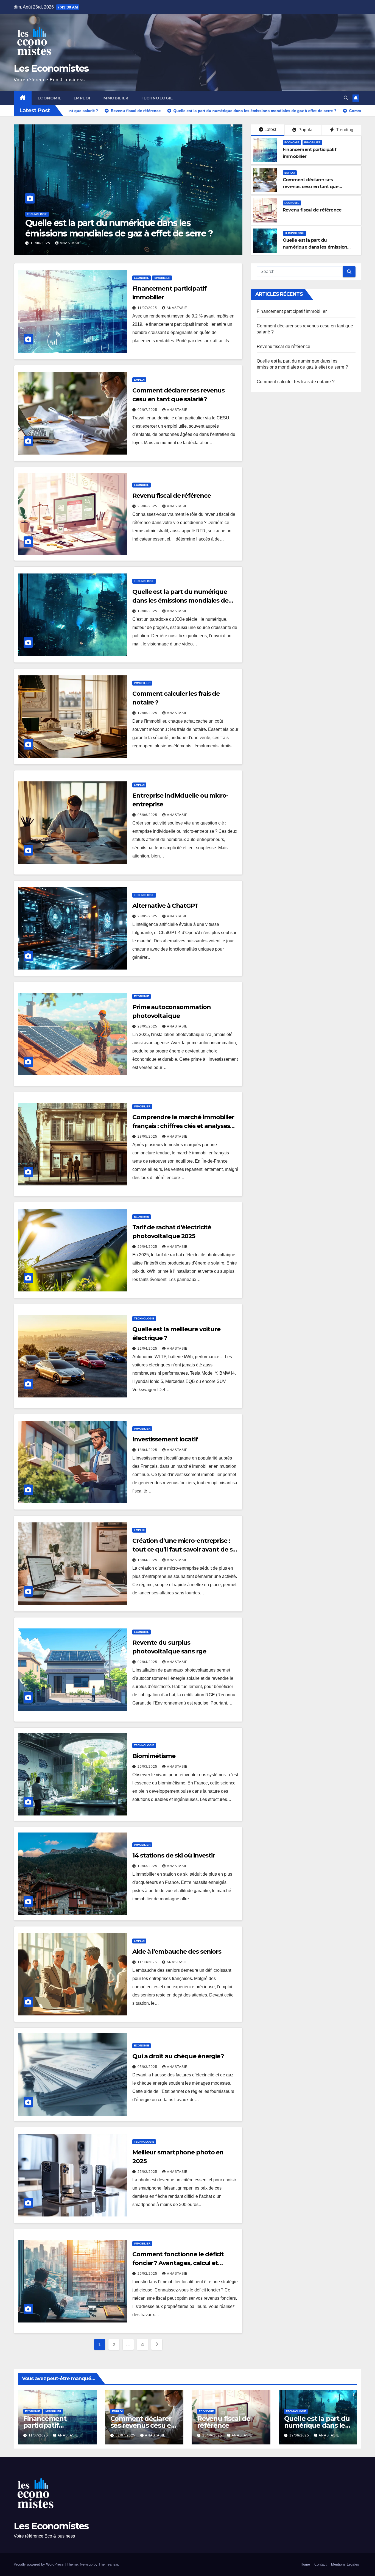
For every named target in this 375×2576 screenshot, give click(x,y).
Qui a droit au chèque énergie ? (178, 2056)
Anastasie (146, 243)
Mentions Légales (345, 2564)
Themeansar (108, 2564)
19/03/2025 (148, 1866)
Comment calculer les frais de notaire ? (296, 382)
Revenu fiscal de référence (312, 210)
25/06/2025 (148, 506)
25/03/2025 (148, 1767)
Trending (344, 130)
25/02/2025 (148, 2172)
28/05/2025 (148, 916)
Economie (50, 98)
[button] (346, 98)
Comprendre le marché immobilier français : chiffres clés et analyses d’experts (183, 1126)
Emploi (82, 98)
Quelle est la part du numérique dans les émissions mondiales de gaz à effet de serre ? (195, 228)
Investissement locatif (165, 1439)
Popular (306, 130)
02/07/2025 (148, 410)
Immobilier (115, 98)
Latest (270, 130)
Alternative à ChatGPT (165, 906)
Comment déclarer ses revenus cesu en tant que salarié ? (311, 187)
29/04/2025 (148, 1247)
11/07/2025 (148, 308)
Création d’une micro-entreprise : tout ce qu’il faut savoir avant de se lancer (184, 1549)
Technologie (157, 98)
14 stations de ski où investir (174, 1855)
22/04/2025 (148, 1349)
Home (305, 2564)
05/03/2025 (148, 2067)
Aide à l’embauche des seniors (177, 1952)
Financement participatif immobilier (292, 311)
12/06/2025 (148, 713)
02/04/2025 (148, 1662)
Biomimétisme (154, 1756)
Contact (321, 2564)
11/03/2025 (148, 1962)
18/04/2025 (148, 1450)
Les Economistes (51, 68)
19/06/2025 (117, 243)
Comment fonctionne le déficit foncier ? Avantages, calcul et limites (178, 2263)
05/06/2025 (148, 815)
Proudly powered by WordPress (39, 2564)
